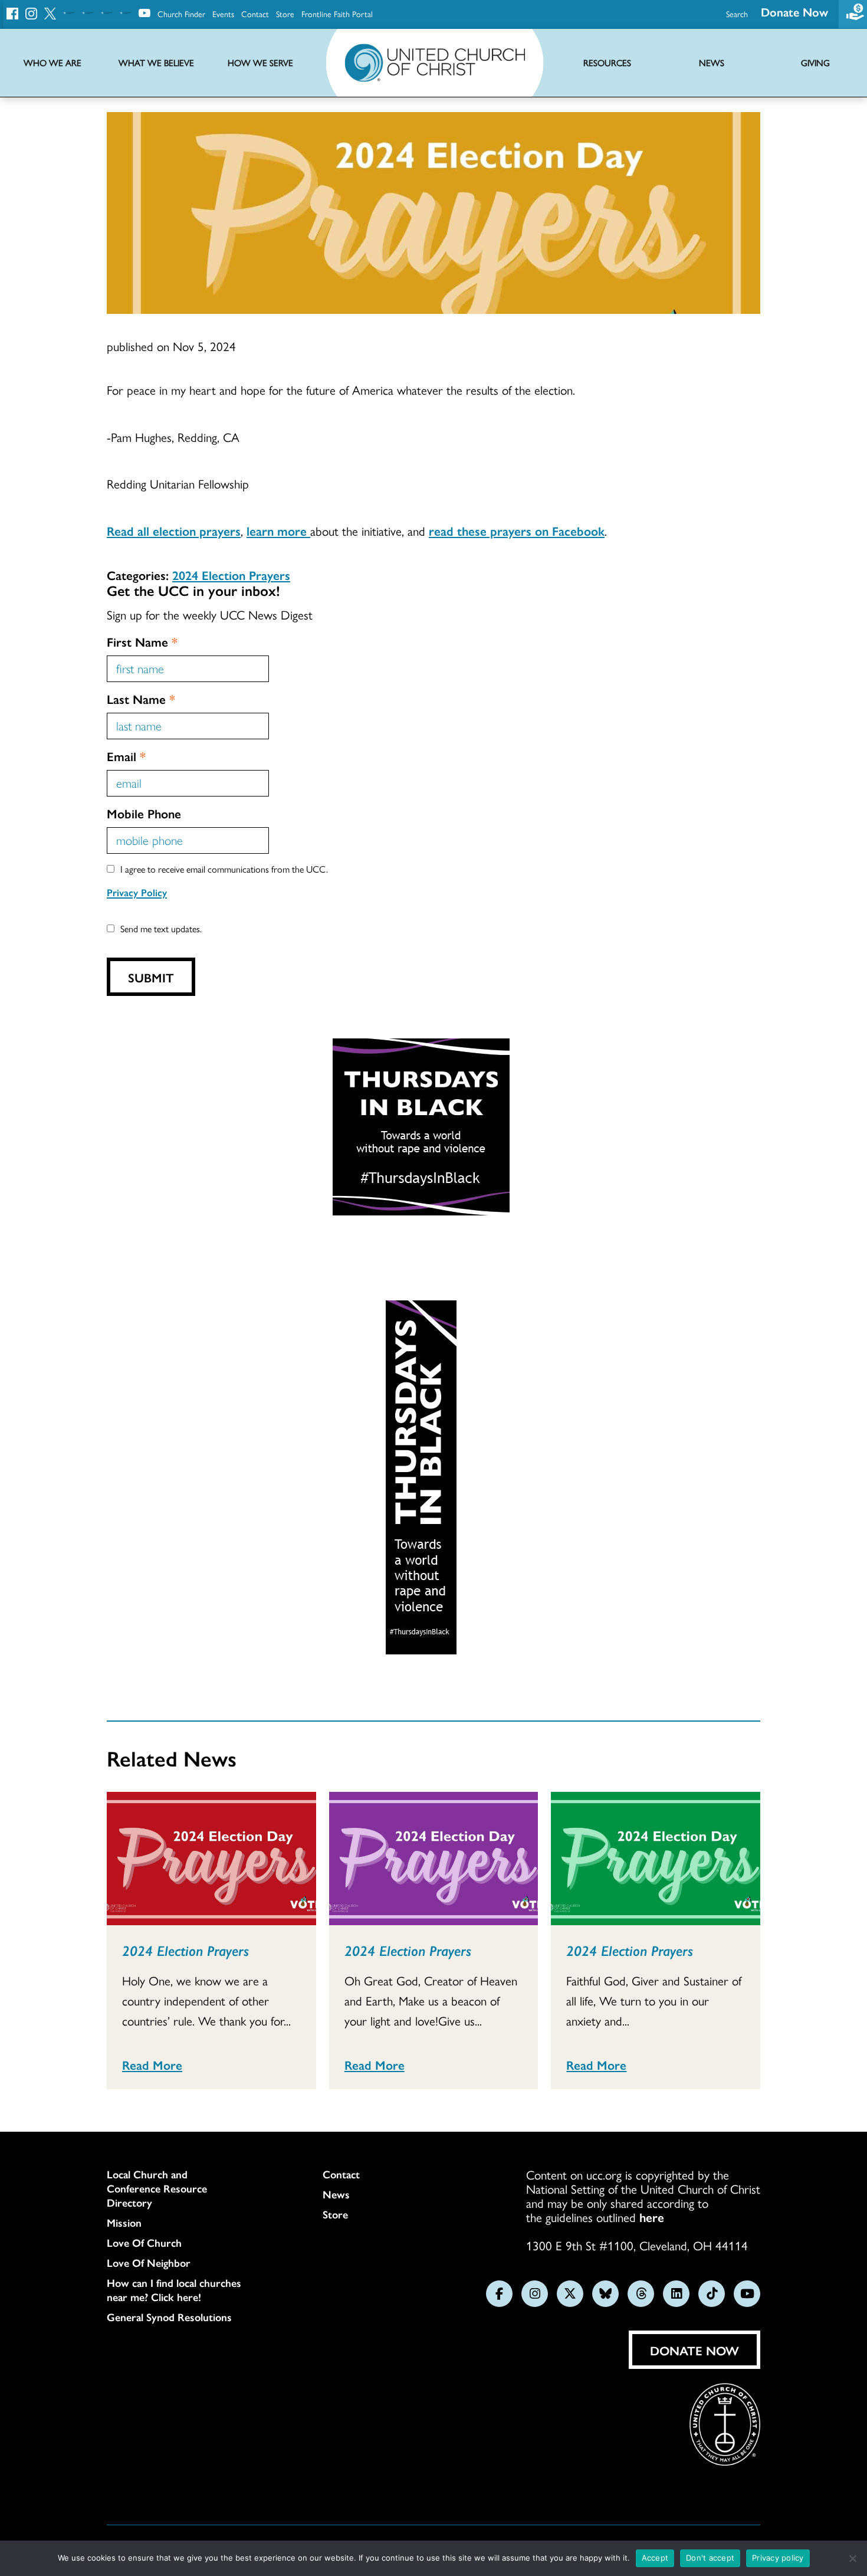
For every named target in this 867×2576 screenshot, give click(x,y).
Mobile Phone (144, 813)
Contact (255, 14)
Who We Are (52, 63)
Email (126, 756)
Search (737, 14)
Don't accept (710, 2558)
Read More (152, 2064)
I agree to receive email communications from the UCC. (224, 869)
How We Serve (260, 63)
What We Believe (156, 63)
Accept (655, 2558)
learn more (278, 530)
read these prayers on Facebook (517, 530)
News (336, 2194)
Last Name (141, 699)
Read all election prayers (174, 530)
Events (223, 14)
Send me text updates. (161, 928)
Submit (151, 977)
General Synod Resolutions (169, 2317)
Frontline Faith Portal (337, 14)
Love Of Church (144, 2243)
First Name (142, 641)
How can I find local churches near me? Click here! (174, 2290)
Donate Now (794, 12)
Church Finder (181, 14)
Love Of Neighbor (149, 2263)
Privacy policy (778, 2558)
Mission (124, 2223)
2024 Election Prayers (231, 575)
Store (285, 14)
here (652, 2217)
